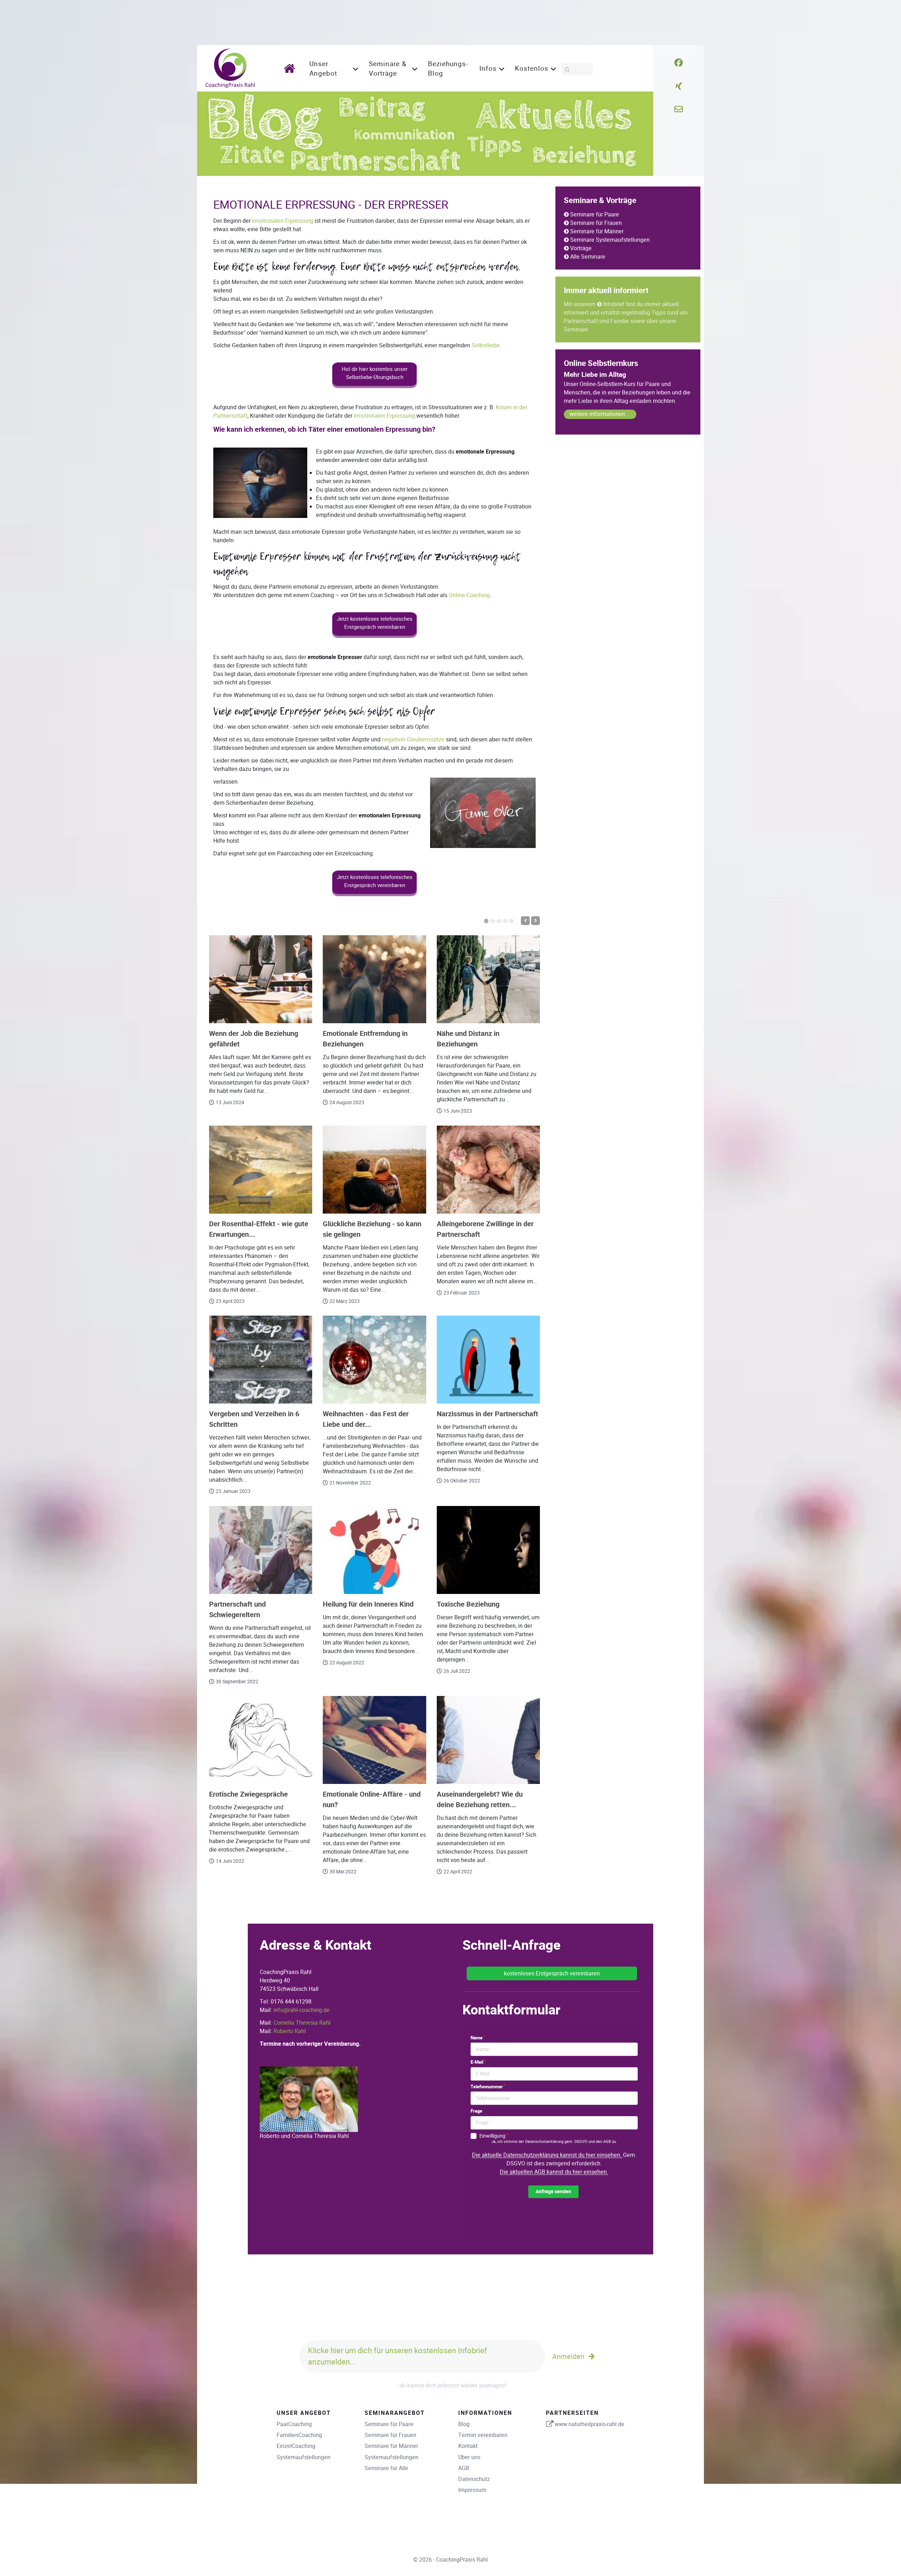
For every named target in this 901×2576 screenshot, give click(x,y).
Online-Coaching (469, 595)
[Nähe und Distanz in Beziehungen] (488, 979)
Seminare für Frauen (596, 223)
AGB (464, 2468)
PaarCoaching (294, 2424)
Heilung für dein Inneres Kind (368, 1604)
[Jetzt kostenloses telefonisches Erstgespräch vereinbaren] (374, 636)
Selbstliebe (486, 345)
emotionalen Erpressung (283, 221)
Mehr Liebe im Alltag (595, 375)
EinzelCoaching (296, 2446)
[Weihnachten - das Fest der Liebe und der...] (374, 1360)
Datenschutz (474, 2479)
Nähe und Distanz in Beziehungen (468, 1039)
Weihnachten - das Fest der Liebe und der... (366, 1419)
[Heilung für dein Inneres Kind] (374, 1550)
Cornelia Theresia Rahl (302, 2023)
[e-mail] (679, 109)
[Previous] (525, 921)
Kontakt (468, 2446)
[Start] (292, 68)
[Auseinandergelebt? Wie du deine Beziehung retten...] (488, 1740)
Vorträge (581, 248)
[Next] (535, 921)
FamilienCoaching (299, 2435)
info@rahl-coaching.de (302, 2010)
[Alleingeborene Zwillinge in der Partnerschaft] (488, 1170)
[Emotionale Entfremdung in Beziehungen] (374, 979)
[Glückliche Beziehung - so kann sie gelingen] (374, 1170)
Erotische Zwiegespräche (248, 1794)
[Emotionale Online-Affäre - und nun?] (374, 1740)
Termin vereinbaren (483, 2435)
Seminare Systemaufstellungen (610, 240)
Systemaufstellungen (304, 2457)
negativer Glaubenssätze (413, 739)
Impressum (472, 2490)
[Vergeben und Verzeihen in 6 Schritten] (261, 1360)
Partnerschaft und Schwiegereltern (237, 1610)
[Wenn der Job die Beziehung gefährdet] (261, 979)
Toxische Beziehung (468, 1604)
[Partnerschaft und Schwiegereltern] (261, 1550)
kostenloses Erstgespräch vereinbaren (552, 1973)
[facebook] (679, 63)
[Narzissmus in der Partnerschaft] (488, 1360)
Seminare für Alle (386, 2468)
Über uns (469, 2457)
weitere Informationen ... (600, 414)
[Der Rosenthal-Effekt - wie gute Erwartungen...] (261, 1170)
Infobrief (614, 304)
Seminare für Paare (595, 214)
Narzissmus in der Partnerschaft (487, 1414)
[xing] (679, 86)
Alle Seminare (588, 257)
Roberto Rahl (290, 2031)
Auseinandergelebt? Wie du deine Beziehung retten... (480, 1800)
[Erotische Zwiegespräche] (261, 1740)
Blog (464, 2424)
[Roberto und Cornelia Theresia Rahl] (309, 2099)
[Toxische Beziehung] (488, 1550)
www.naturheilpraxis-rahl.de (590, 2424)
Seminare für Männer (597, 231)
